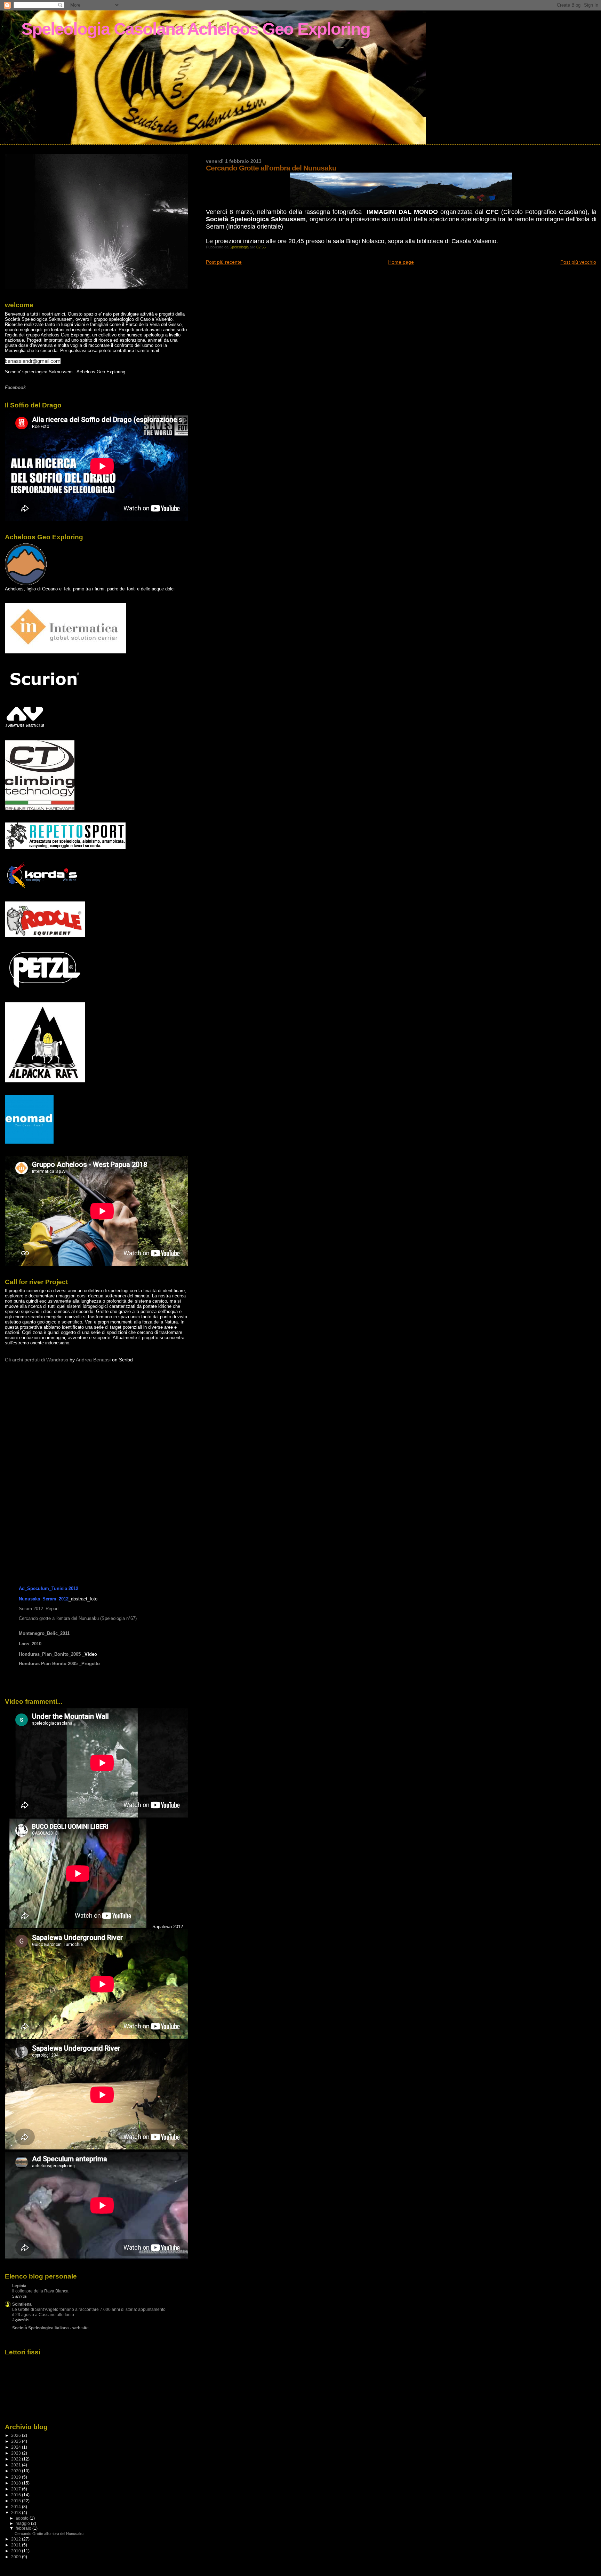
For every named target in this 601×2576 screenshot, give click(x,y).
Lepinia (19, 2286)
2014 (17, 2507)
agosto (23, 2518)
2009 (17, 2557)
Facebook (15, 387)
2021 (17, 2465)
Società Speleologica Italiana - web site (50, 2328)
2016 (17, 2495)
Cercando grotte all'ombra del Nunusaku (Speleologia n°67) (78, 1618)
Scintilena (22, 2304)
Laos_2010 (30, 1644)
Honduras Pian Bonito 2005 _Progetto (59, 1664)
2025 (17, 2441)
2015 (17, 2501)
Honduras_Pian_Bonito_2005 (50, 1654)
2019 (17, 2477)
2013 (17, 2513)
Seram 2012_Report (39, 1609)
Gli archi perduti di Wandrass (37, 1360)
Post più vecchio (578, 262)
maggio (23, 2523)
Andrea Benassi (93, 1360)
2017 (17, 2489)
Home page (401, 262)
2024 (17, 2447)
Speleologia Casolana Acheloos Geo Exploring (196, 29)
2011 (17, 2545)
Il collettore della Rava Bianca (40, 2291)
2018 (17, 2483)
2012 (17, 2539)
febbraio (24, 2528)
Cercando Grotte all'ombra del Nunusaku (49, 2534)
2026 (17, 2435)
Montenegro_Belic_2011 (44, 1633)
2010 (17, 2551)
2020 (17, 2471)
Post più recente (224, 262)
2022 (17, 2459)
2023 (17, 2453)
